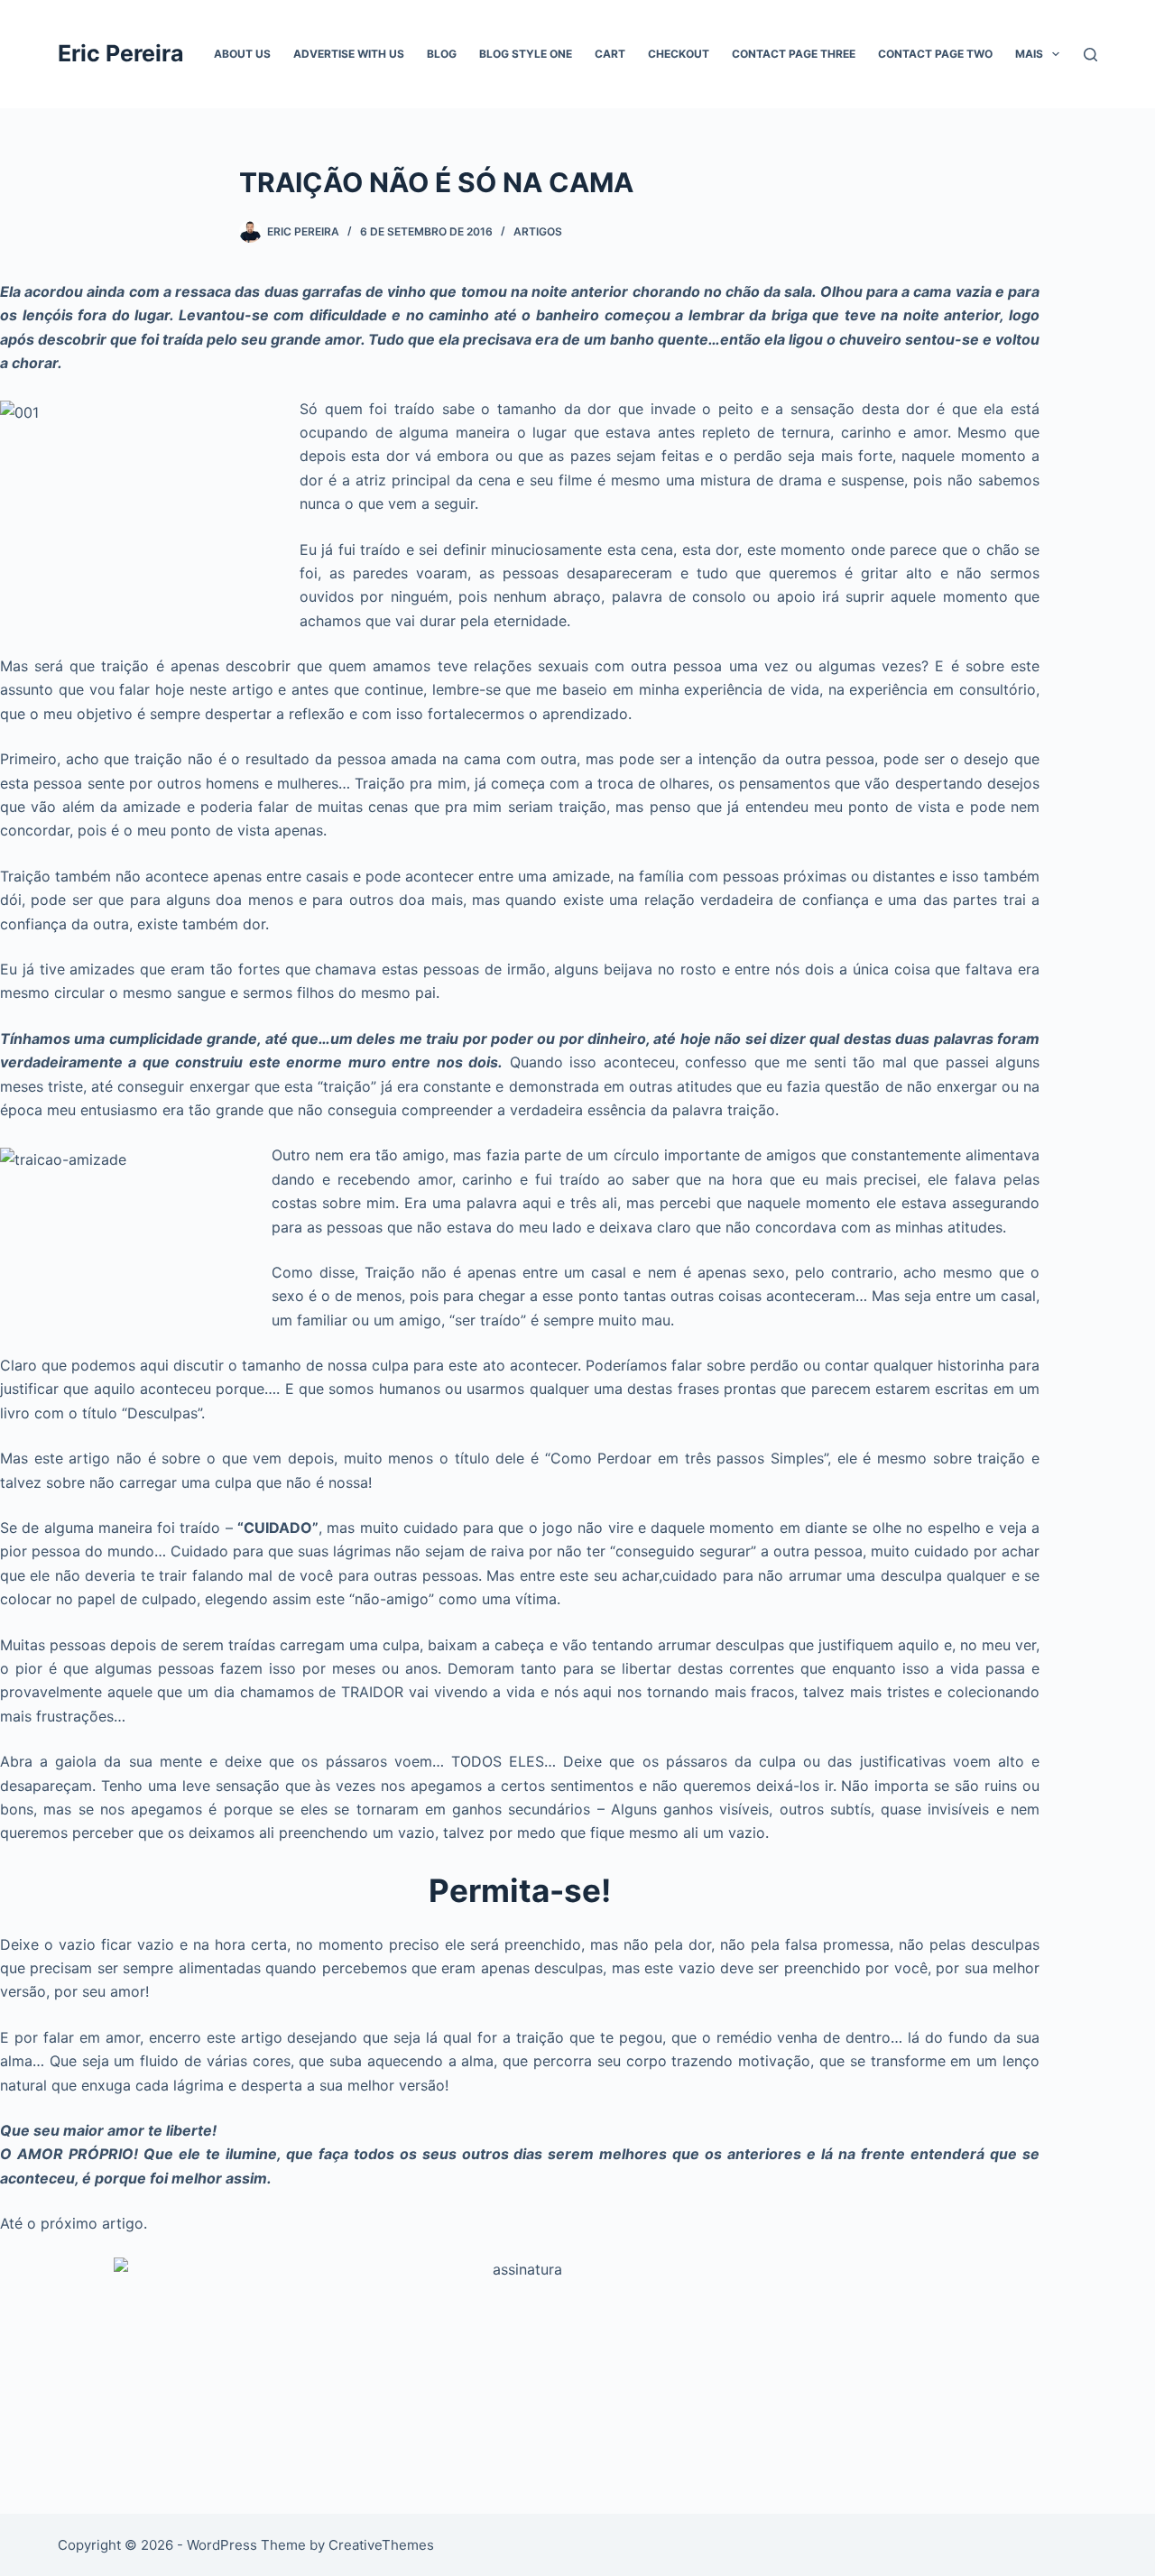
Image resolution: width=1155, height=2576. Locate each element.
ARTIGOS (538, 231)
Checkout (679, 54)
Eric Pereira (121, 53)
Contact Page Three (794, 54)
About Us (242, 54)
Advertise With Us (349, 54)
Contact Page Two (935, 54)
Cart (610, 54)
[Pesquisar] (1090, 55)
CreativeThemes (381, 2545)
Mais (1029, 54)
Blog (442, 54)
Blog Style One (526, 54)
